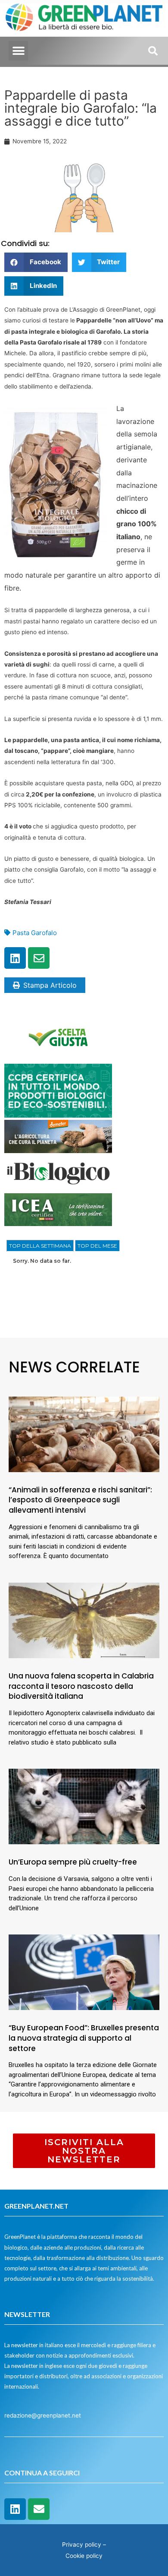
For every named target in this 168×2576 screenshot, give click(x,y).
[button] (18, 51)
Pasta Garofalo (35, 933)
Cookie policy (84, 2556)
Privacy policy (82, 2544)
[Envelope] (39, 958)
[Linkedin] (15, 958)
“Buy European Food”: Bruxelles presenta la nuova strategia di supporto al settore (84, 2038)
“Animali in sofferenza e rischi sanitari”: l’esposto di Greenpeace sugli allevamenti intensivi (80, 1500)
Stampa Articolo (50, 985)
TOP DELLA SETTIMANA (40, 1246)
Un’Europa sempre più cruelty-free (73, 1862)
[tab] (40, 1246)
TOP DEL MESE (97, 1246)
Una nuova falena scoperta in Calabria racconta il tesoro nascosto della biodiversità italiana (81, 1686)
